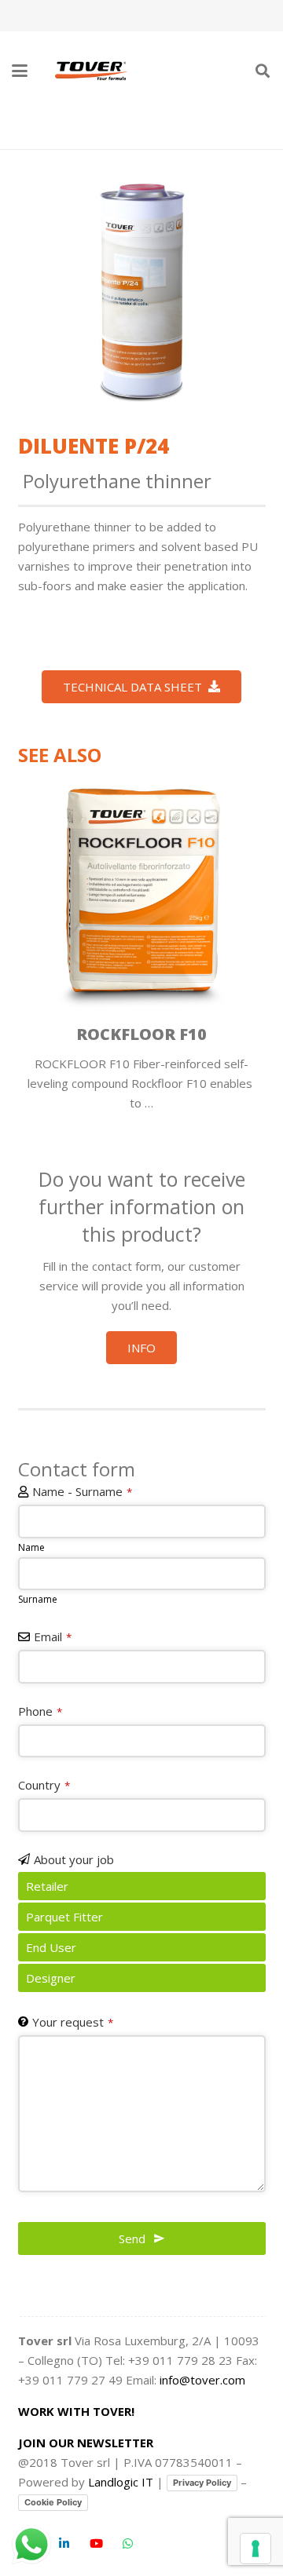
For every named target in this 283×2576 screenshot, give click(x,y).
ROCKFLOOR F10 (141, 1034)
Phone (40, 1711)
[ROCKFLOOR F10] (142, 892)
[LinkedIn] (64, 2544)
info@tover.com (202, 2380)
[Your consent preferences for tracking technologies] (255, 2549)
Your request (73, 2022)
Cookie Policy (53, 2502)
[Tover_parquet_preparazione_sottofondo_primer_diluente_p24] (142, 291)
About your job (74, 1859)
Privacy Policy (202, 2483)
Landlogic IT (121, 2482)
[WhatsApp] (128, 2544)
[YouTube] (97, 2544)
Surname (38, 1599)
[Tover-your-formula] (92, 71)
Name (31, 1547)
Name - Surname (82, 1491)
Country (44, 1785)
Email (53, 1636)
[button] (20, 71)
